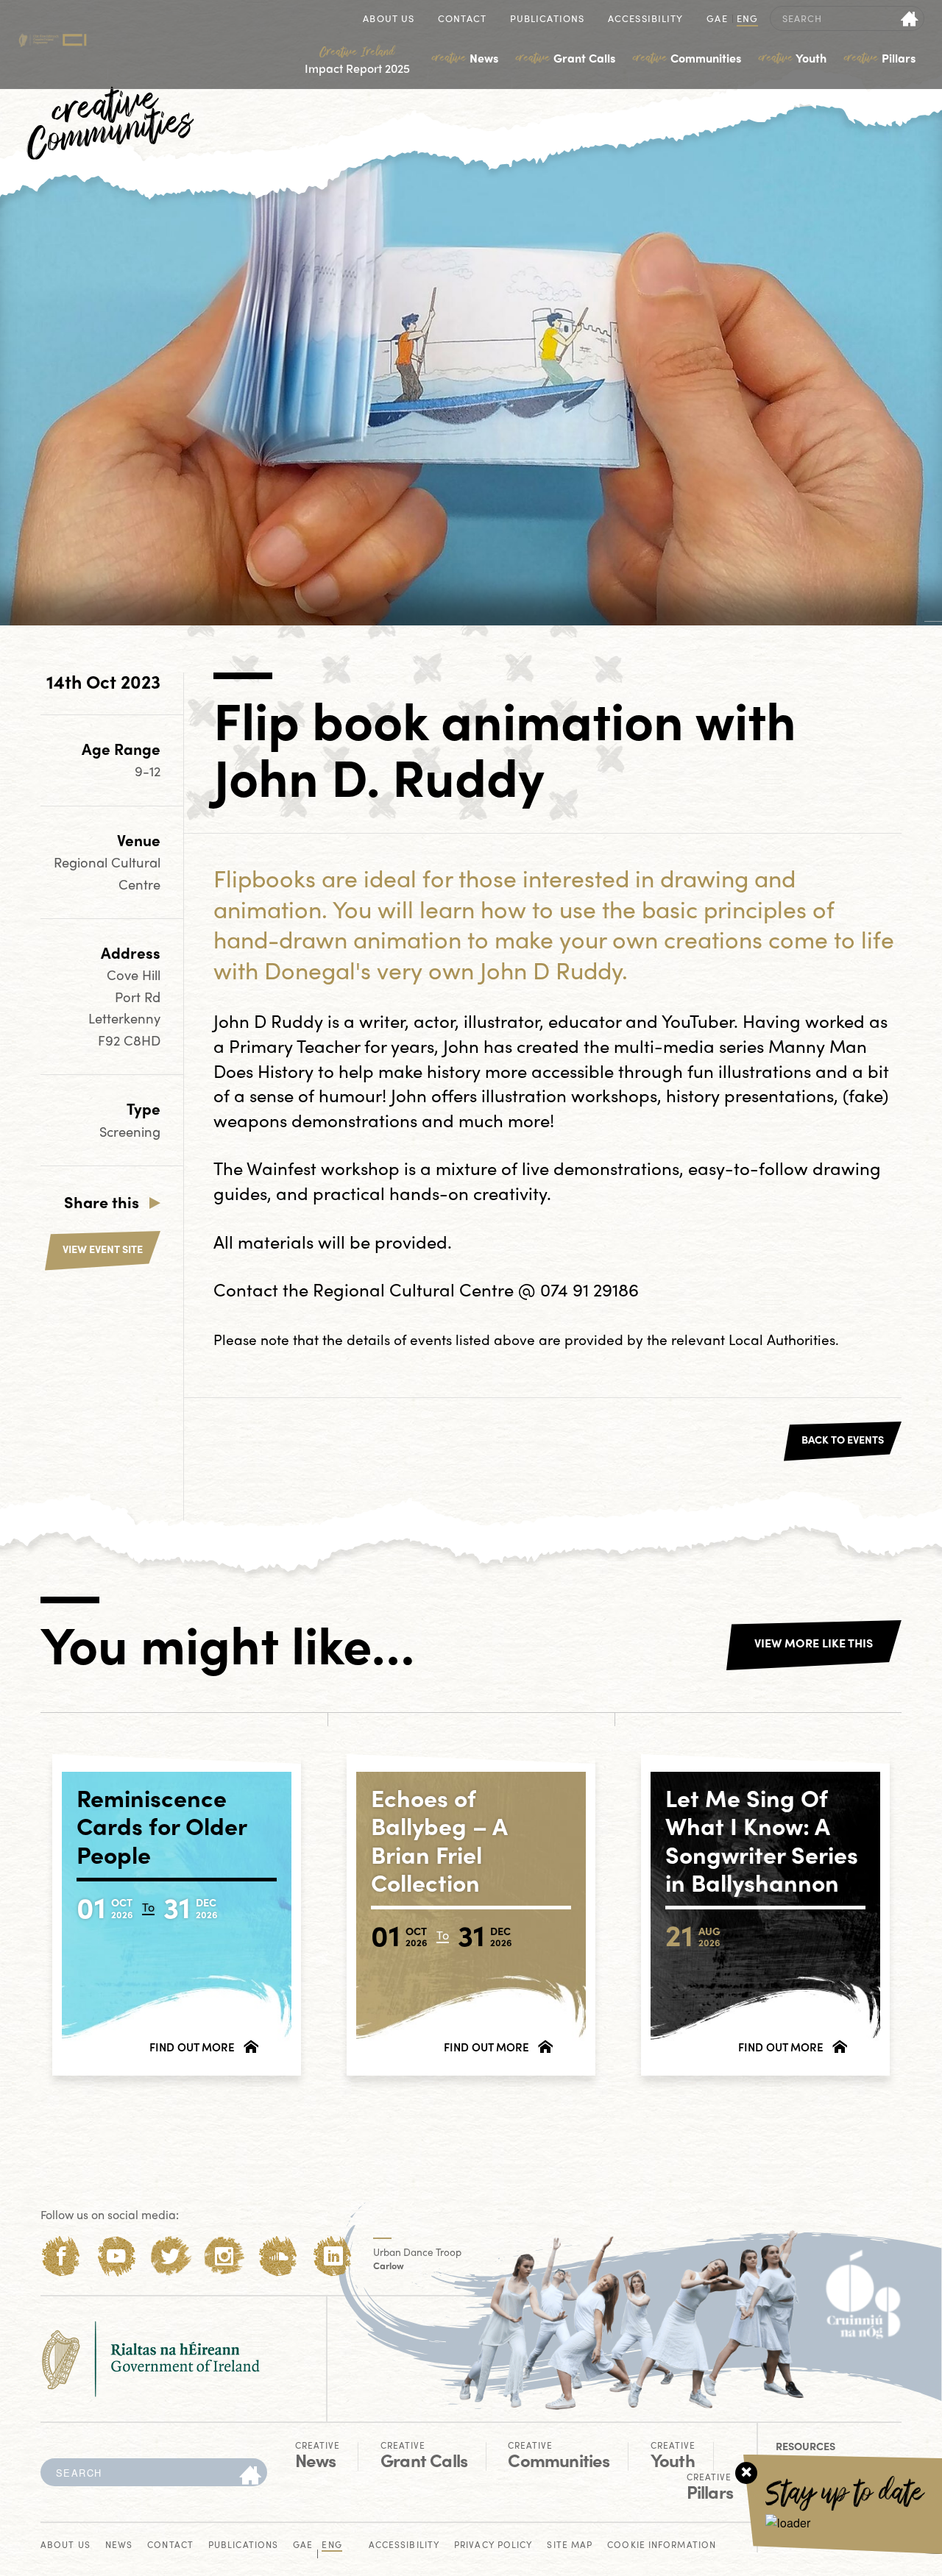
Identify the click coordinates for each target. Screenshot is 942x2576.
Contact (462, 19)
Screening (130, 1131)
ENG (747, 19)
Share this (102, 1202)
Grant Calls (566, 58)
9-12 (148, 771)
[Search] (250, 2476)
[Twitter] (170, 2256)
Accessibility (645, 19)
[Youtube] (116, 2256)
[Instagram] (224, 2256)
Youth (793, 58)
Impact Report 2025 (357, 60)
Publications (547, 19)
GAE (717, 19)
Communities (687, 58)
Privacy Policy (493, 2545)
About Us (389, 19)
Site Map (570, 2545)
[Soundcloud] (279, 2256)
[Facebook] (61, 2256)
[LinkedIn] (333, 2256)
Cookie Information (662, 2545)
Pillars (880, 58)
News (465, 58)
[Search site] (910, 18)
